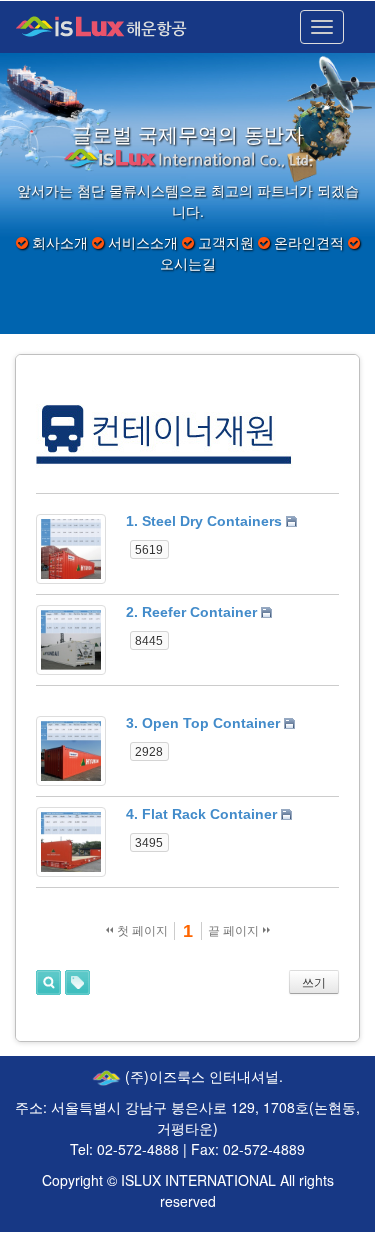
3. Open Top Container (203, 723)
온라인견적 (309, 242)
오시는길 (188, 263)
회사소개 (60, 242)
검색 (48, 982)
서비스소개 (143, 242)
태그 (77, 982)
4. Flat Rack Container (201, 814)
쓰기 (314, 983)
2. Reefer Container (191, 612)
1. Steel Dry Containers (204, 521)
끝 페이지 (235, 931)
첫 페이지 (141, 931)
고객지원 (226, 242)
